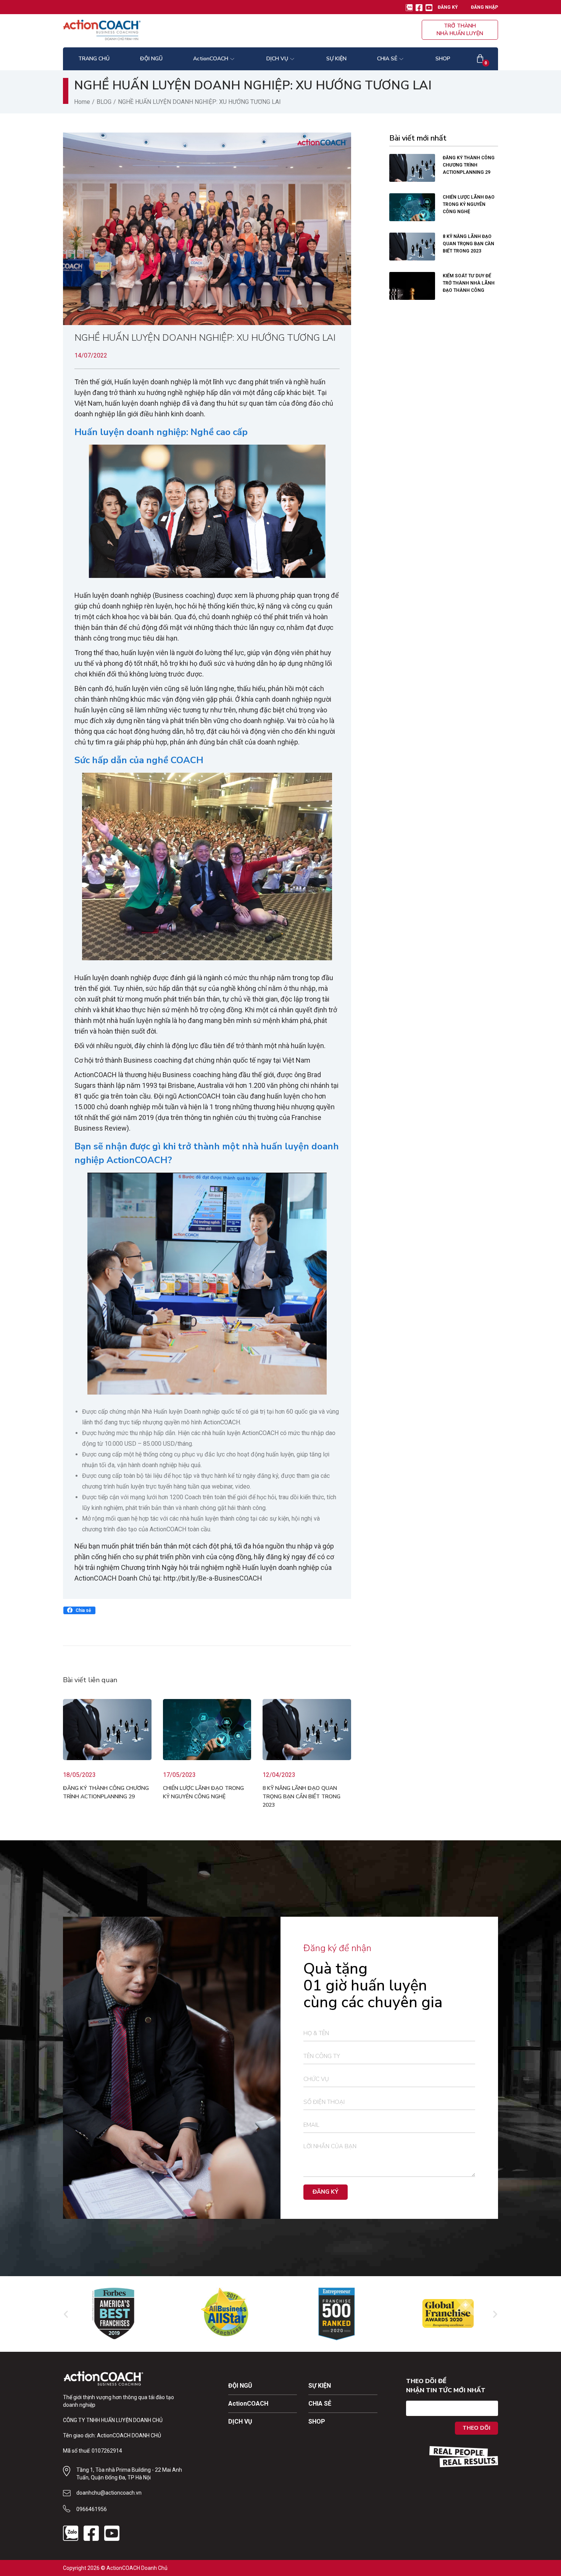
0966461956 (92, 2509)
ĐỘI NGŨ (240, 2386)
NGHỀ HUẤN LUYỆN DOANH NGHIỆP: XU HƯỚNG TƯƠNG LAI (205, 338)
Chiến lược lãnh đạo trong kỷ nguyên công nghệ (469, 204)
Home (82, 102)
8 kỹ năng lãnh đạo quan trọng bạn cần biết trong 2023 (301, 1797)
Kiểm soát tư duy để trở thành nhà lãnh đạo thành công (469, 283)
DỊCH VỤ (240, 2421)
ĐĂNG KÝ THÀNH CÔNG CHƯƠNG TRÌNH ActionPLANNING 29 (469, 165)
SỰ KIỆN (320, 2386)
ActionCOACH (248, 2404)
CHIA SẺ (320, 2404)
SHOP (317, 2421)
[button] (79, 1610)
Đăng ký (448, 7)
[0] (480, 59)
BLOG (104, 102)
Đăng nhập (484, 7)
